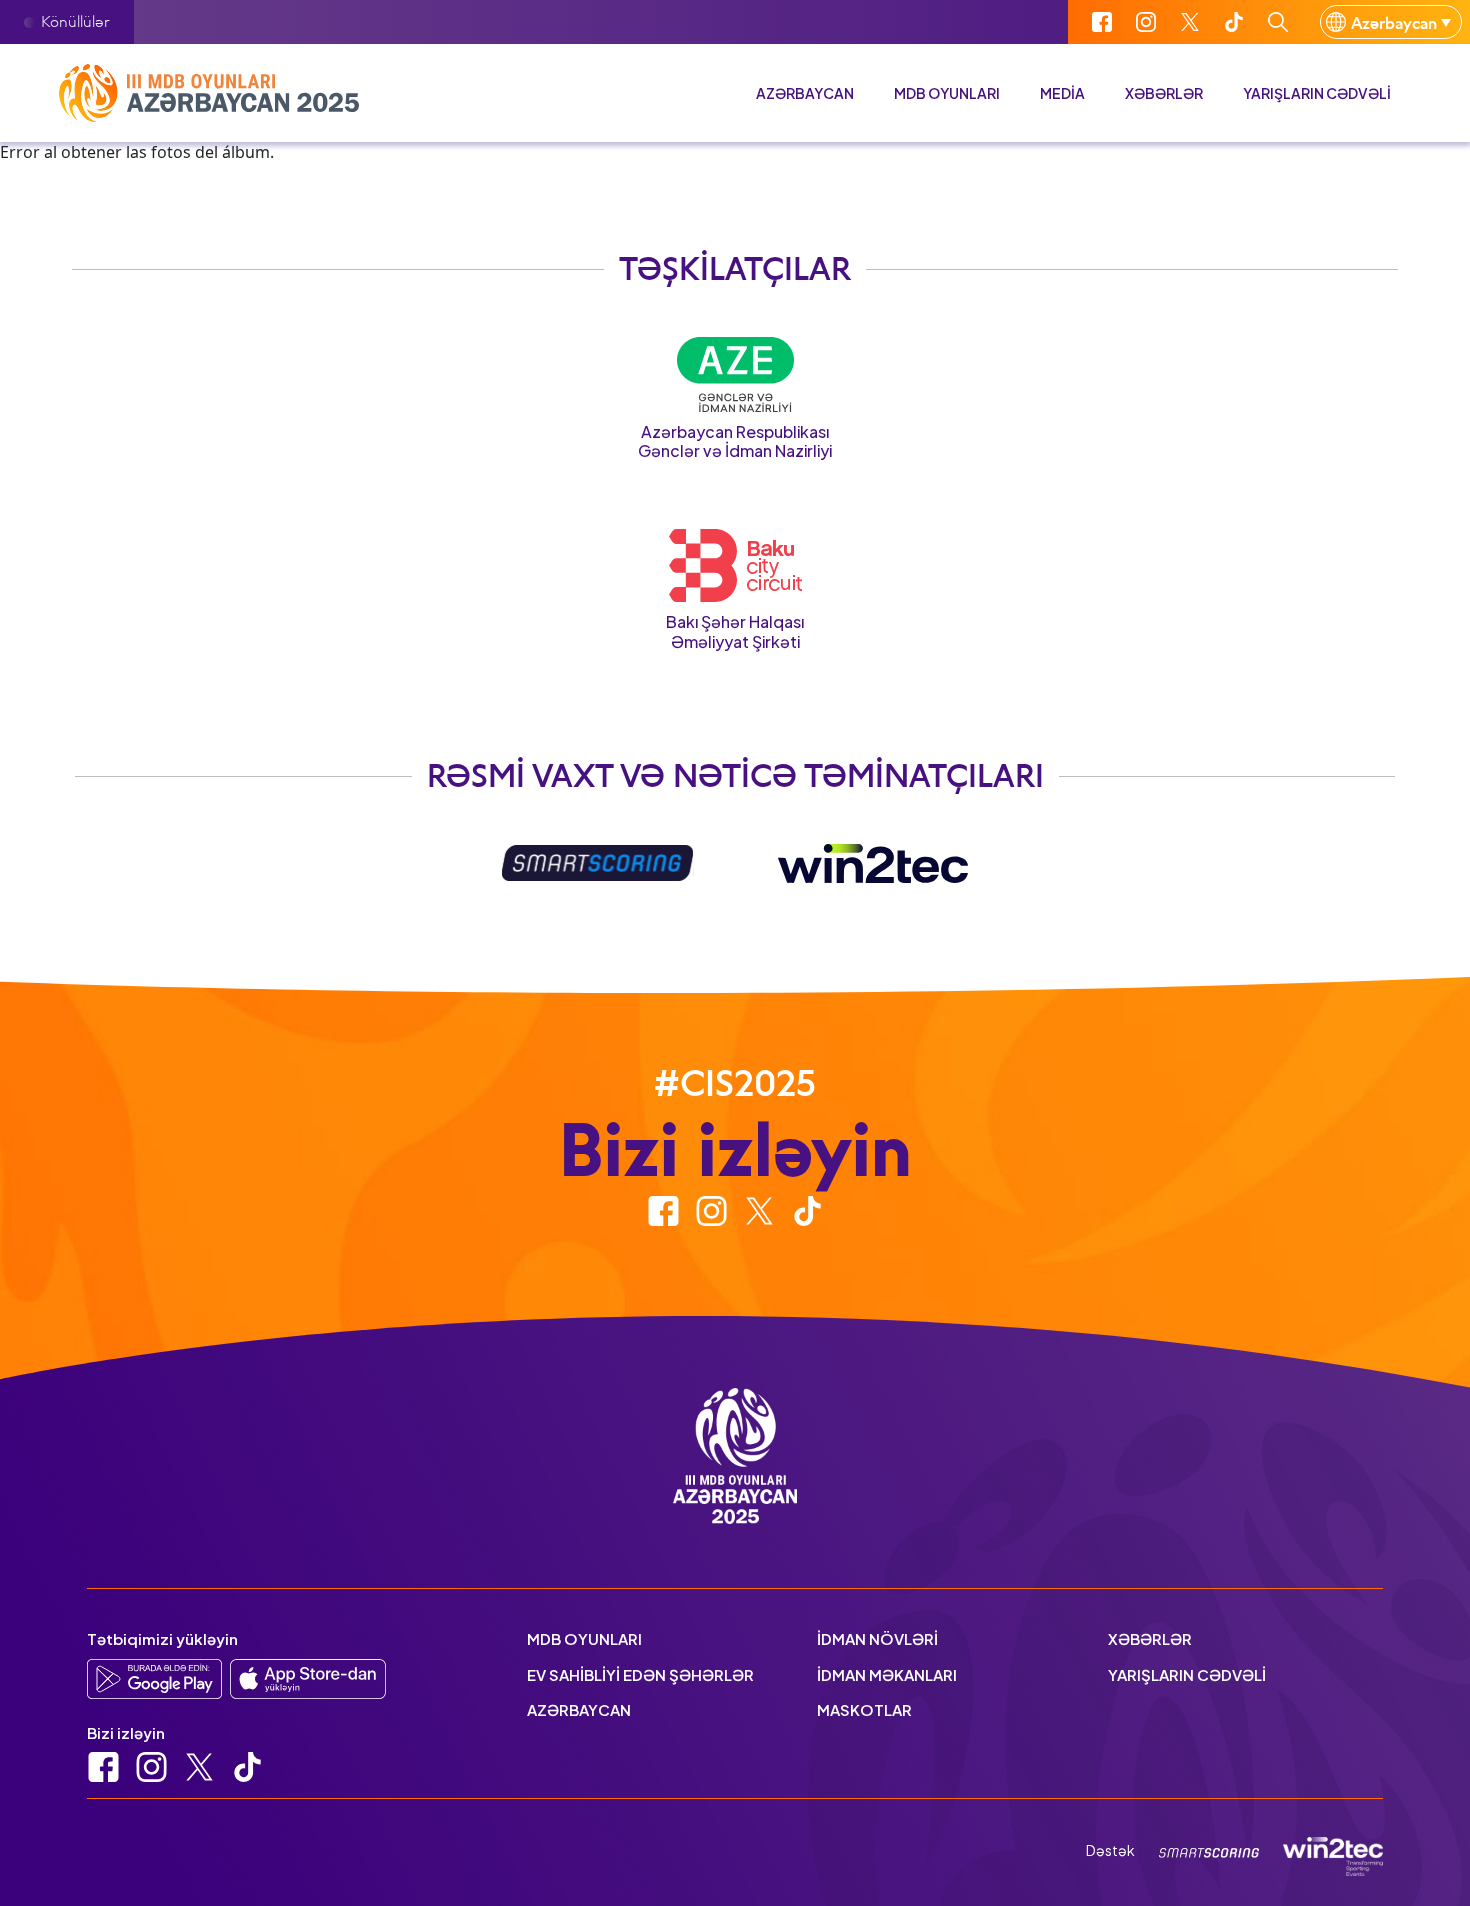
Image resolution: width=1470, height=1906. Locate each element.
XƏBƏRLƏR (1150, 1638)
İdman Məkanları (887, 1674)
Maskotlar (864, 1709)
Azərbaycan (805, 93)
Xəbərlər (1164, 93)
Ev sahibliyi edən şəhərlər (640, 1674)
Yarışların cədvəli (1317, 93)
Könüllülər (75, 21)
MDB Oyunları (584, 1638)
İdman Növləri (877, 1638)
